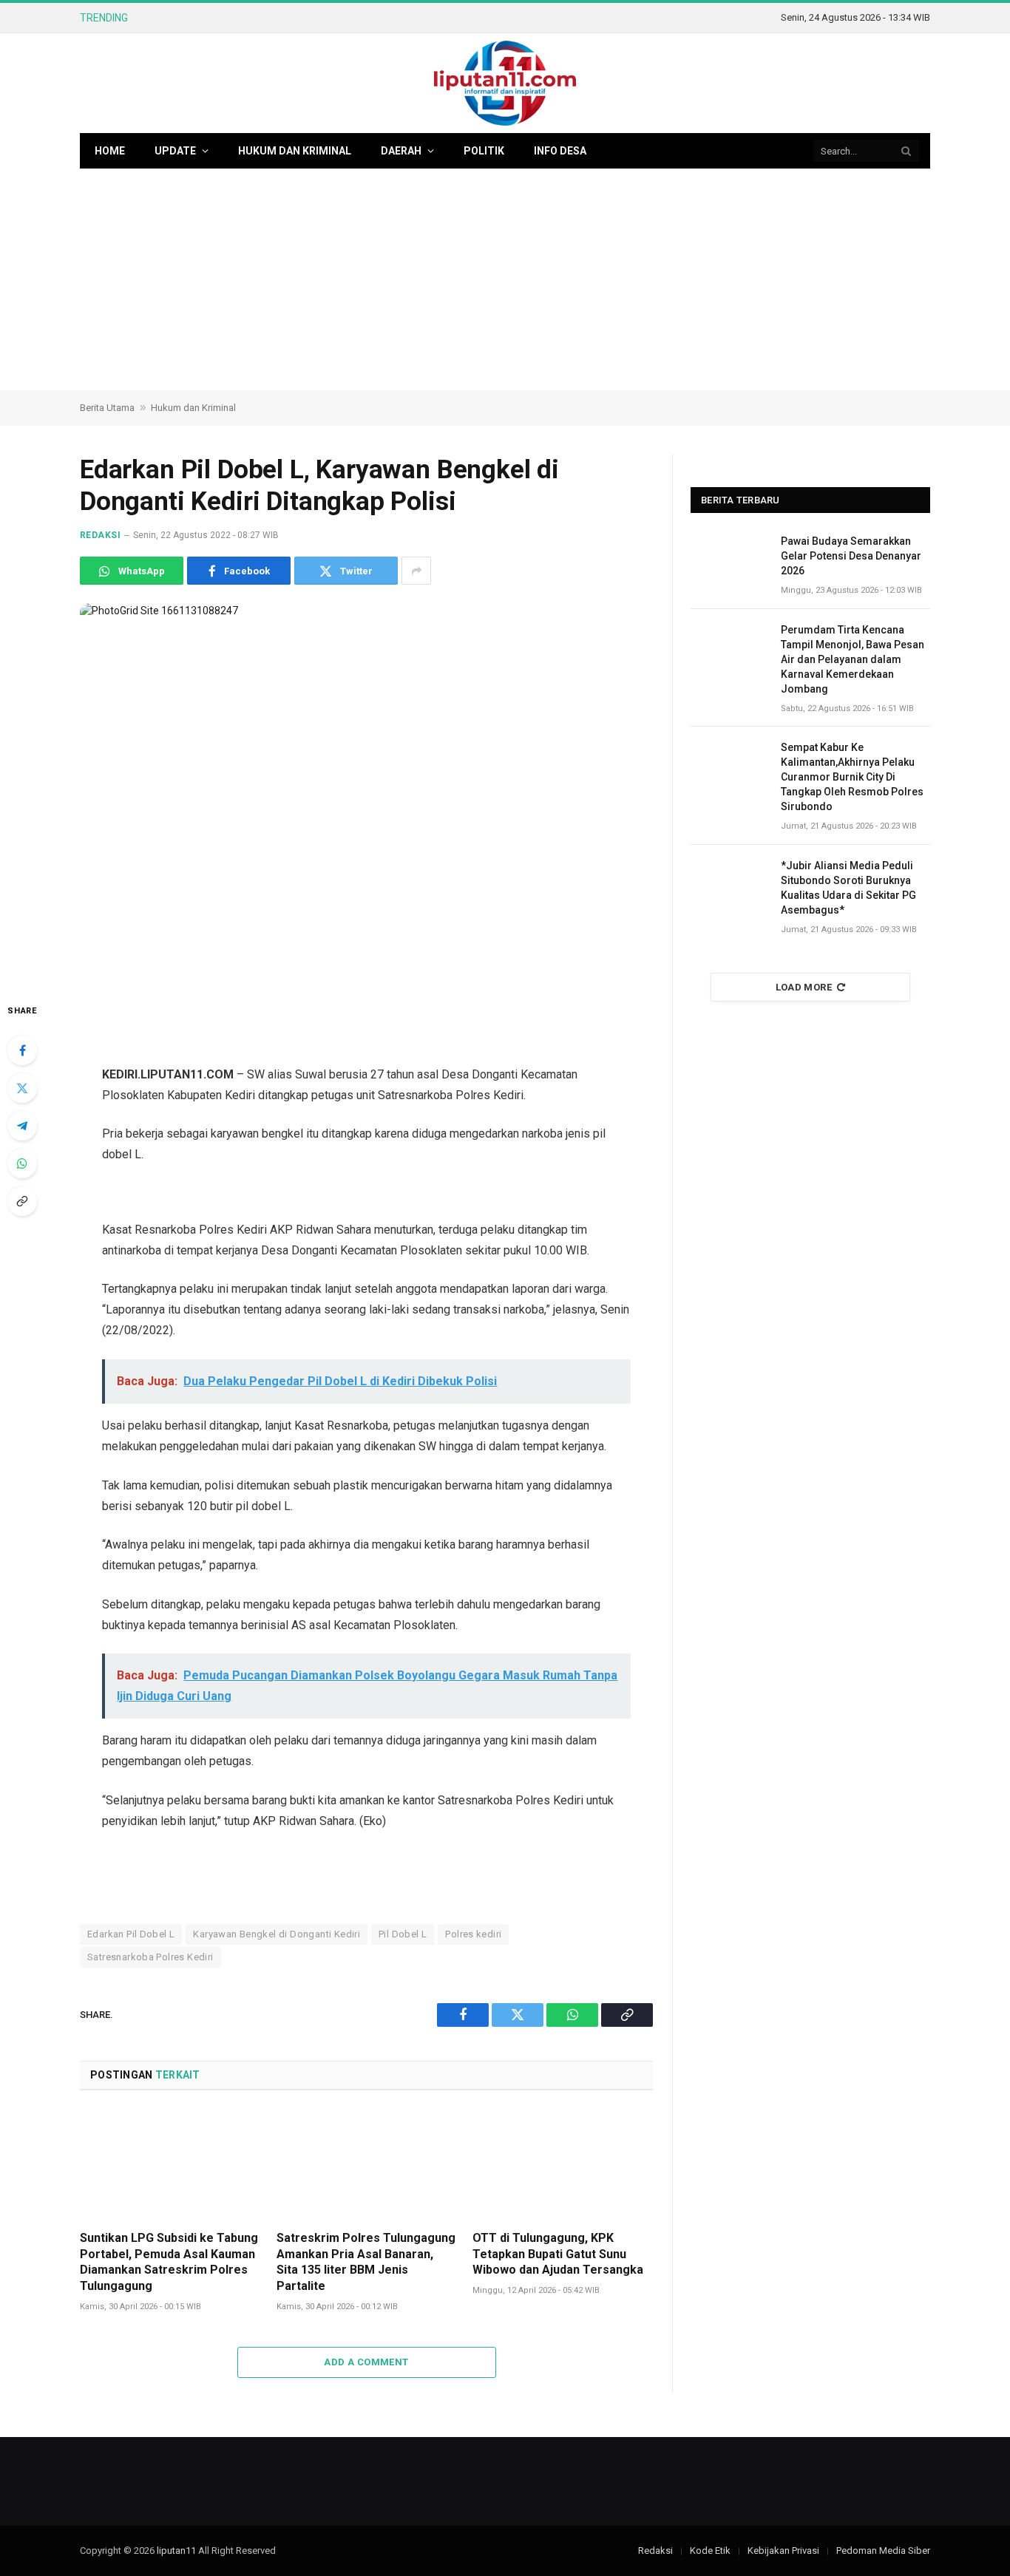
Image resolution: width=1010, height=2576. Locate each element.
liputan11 (176, 2550)
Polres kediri (473, 1934)
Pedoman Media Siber (883, 2550)
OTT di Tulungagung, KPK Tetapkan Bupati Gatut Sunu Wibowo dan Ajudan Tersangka (558, 2254)
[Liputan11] (505, 83)
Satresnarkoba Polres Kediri (150, 1957)
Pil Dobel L (403, 1934)
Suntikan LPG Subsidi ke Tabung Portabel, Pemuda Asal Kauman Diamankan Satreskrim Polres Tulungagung (169, 2262)
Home (110, 151)
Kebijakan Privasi (783, 2550)
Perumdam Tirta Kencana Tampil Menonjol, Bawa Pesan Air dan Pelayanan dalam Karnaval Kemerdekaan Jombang (320, 18)
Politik (484, 151)
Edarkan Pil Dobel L (131, 1934)
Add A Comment (366, 2362)
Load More (804, 987)
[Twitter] (22, 1088)
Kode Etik (710, 2550)
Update (175, 151)
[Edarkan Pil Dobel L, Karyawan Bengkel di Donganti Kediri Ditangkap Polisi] (366, 791)
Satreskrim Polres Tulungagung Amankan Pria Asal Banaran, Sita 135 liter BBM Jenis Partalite (366, 2262)
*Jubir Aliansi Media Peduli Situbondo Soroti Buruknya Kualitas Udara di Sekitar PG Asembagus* (848, 888)
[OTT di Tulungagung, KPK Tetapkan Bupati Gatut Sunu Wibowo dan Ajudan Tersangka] (563, 2165)
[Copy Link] (22, 1201)
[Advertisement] (505, 279)
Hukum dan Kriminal (295, 151)
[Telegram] (22, 1126)
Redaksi (100, 535)
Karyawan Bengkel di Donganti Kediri (277, 1934)
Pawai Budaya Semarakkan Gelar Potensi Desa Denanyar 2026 (851, 556)
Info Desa (560, 151)
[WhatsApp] (22, 1163)
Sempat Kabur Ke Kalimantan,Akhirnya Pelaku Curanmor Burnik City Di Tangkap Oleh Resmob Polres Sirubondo (852, 777)
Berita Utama (107, 408)
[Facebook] (22, 1050)
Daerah (401, 151)
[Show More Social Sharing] (416, 571)
